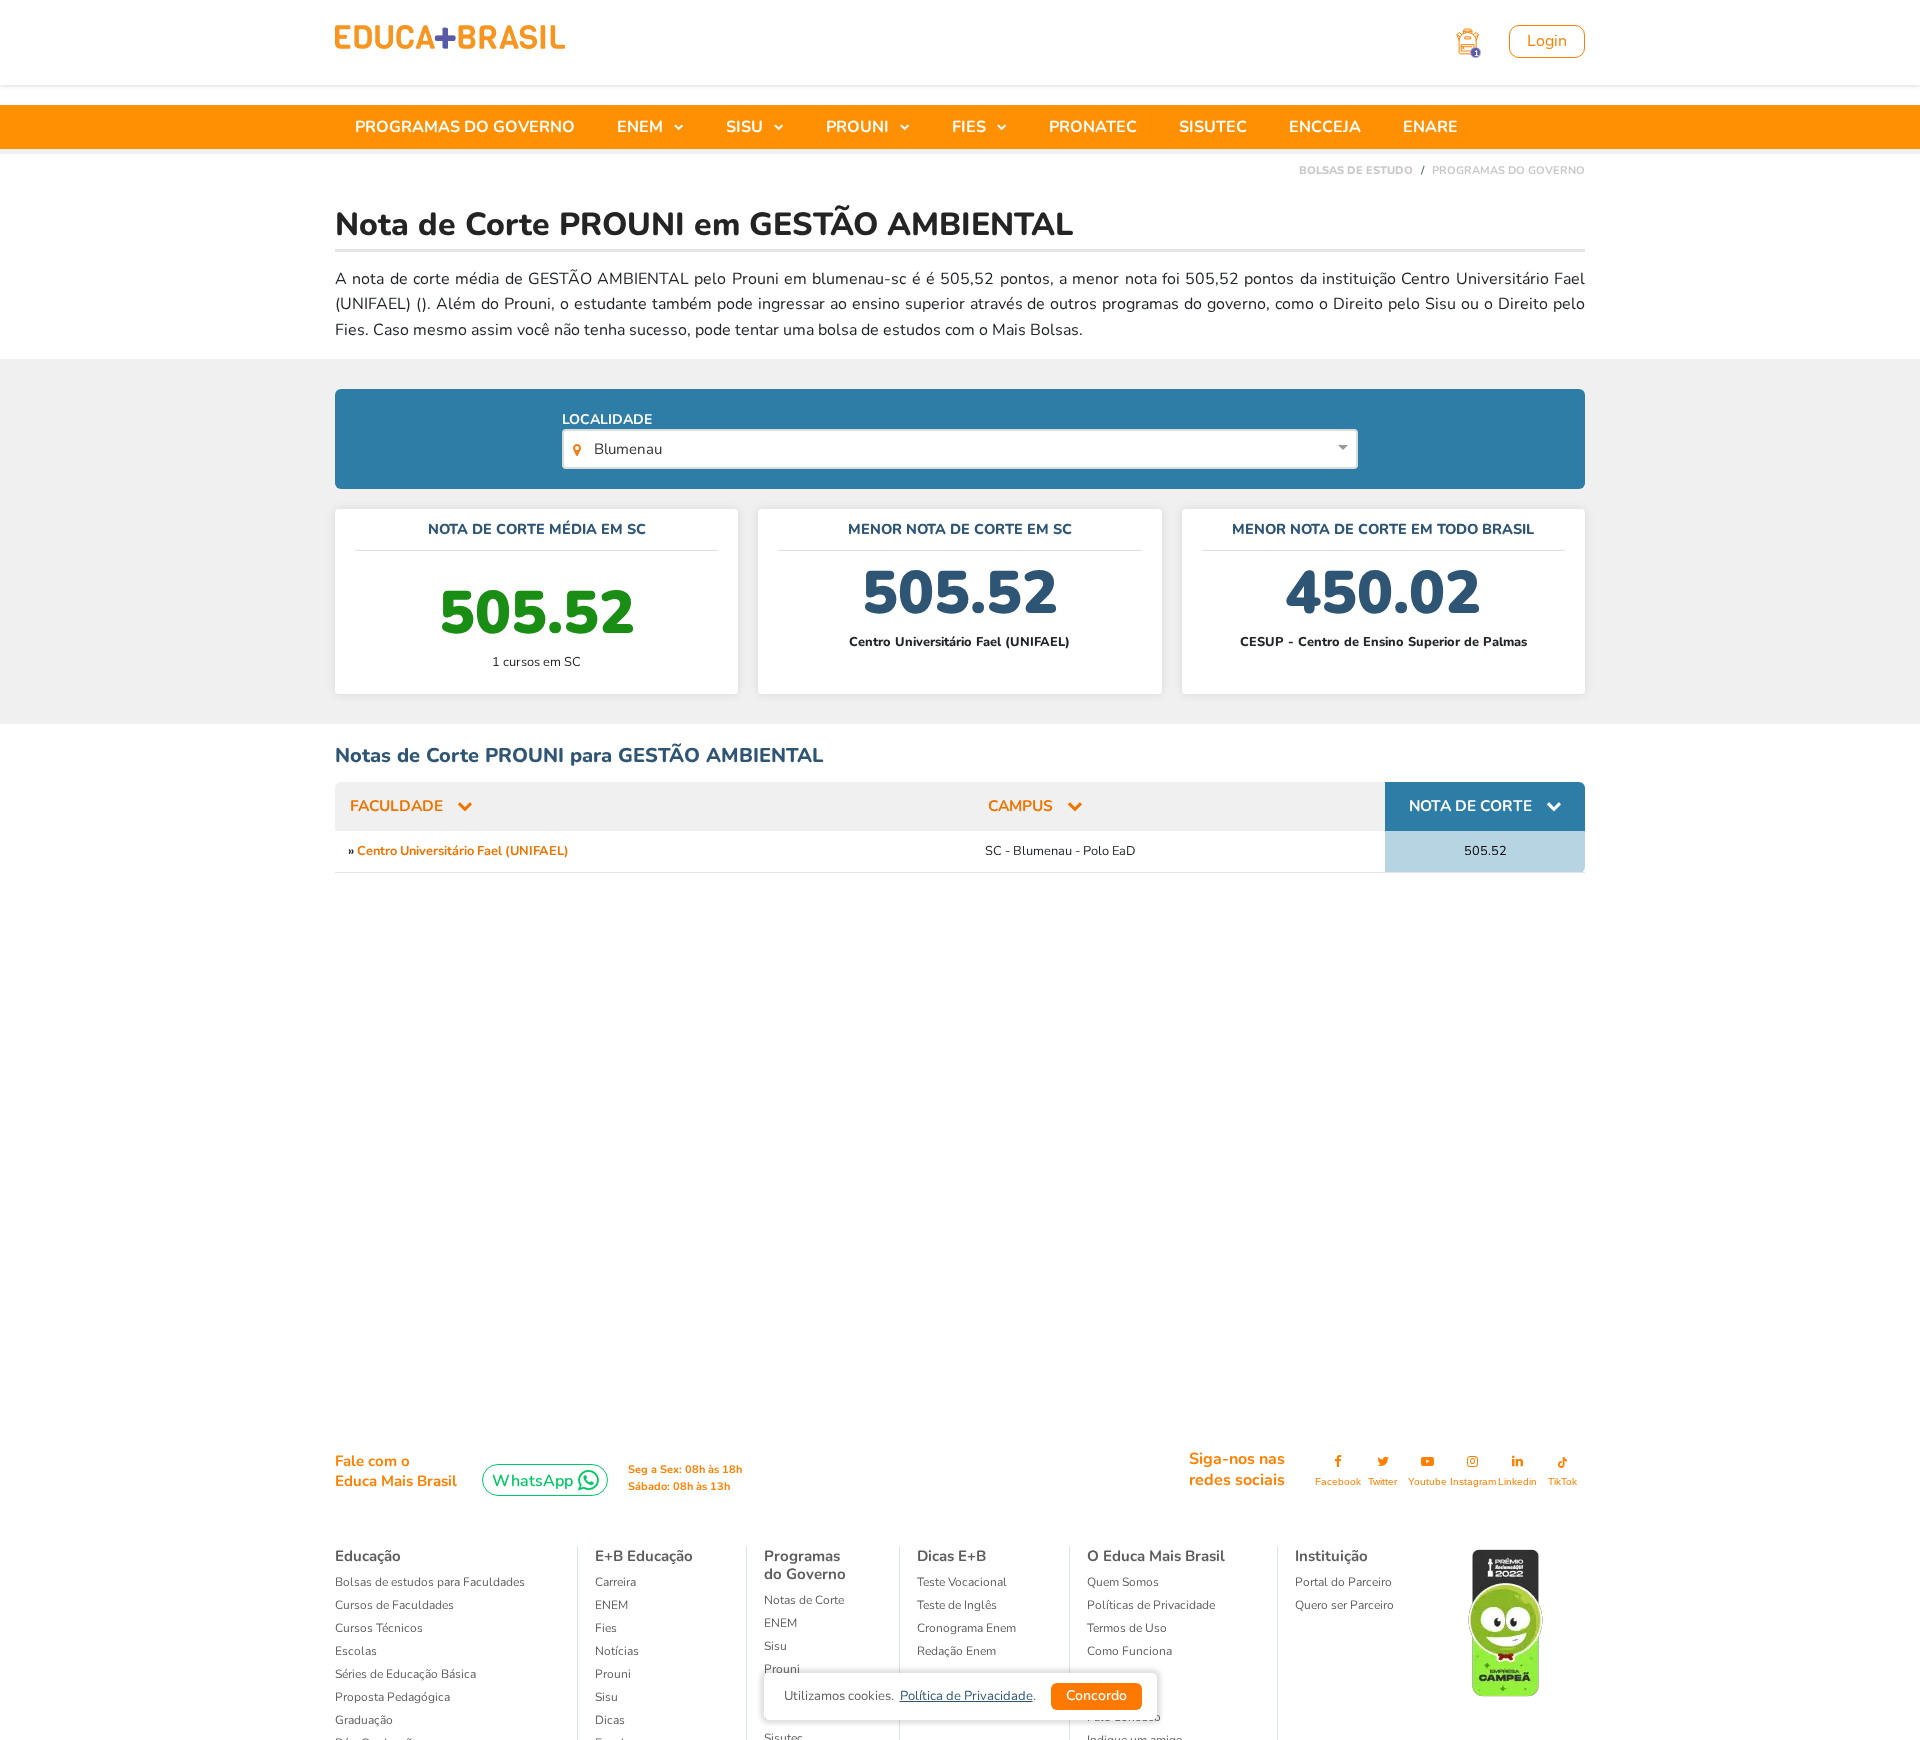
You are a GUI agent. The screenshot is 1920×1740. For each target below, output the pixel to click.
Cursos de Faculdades (394, 1605)
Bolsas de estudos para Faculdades (430, 1582)
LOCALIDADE (611, 434)
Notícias (617, 1651)
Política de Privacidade (966, 1696)
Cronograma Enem (966, 1628)
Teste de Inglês (957, 1605)
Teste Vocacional (962, 1582)
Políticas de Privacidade (1151, 1605)
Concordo (1096, 1695)
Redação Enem (956, 1651)
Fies (606, 1628)
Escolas (356, 1651)
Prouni (782, 1669)
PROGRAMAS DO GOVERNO (465, 127)
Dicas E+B (951, 1556)
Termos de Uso (1127, 1628)
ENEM (611, 1605)
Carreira (615, 1582)
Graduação (364, 1720)
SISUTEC (1213, 127)
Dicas (610, 1720)
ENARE (1430, 127)
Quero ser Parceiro (1344, 1605)
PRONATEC (1093, 127)
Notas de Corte (804, 1600)
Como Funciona (1129, 1651)
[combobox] (959, 451)
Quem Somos (1123, 1582)
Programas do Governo (805, 1565)
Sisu (775, 1646)
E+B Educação (644, 1556)
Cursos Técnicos (379, 1628)
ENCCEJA (1325, 127)
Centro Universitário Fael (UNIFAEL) (463, 851)
